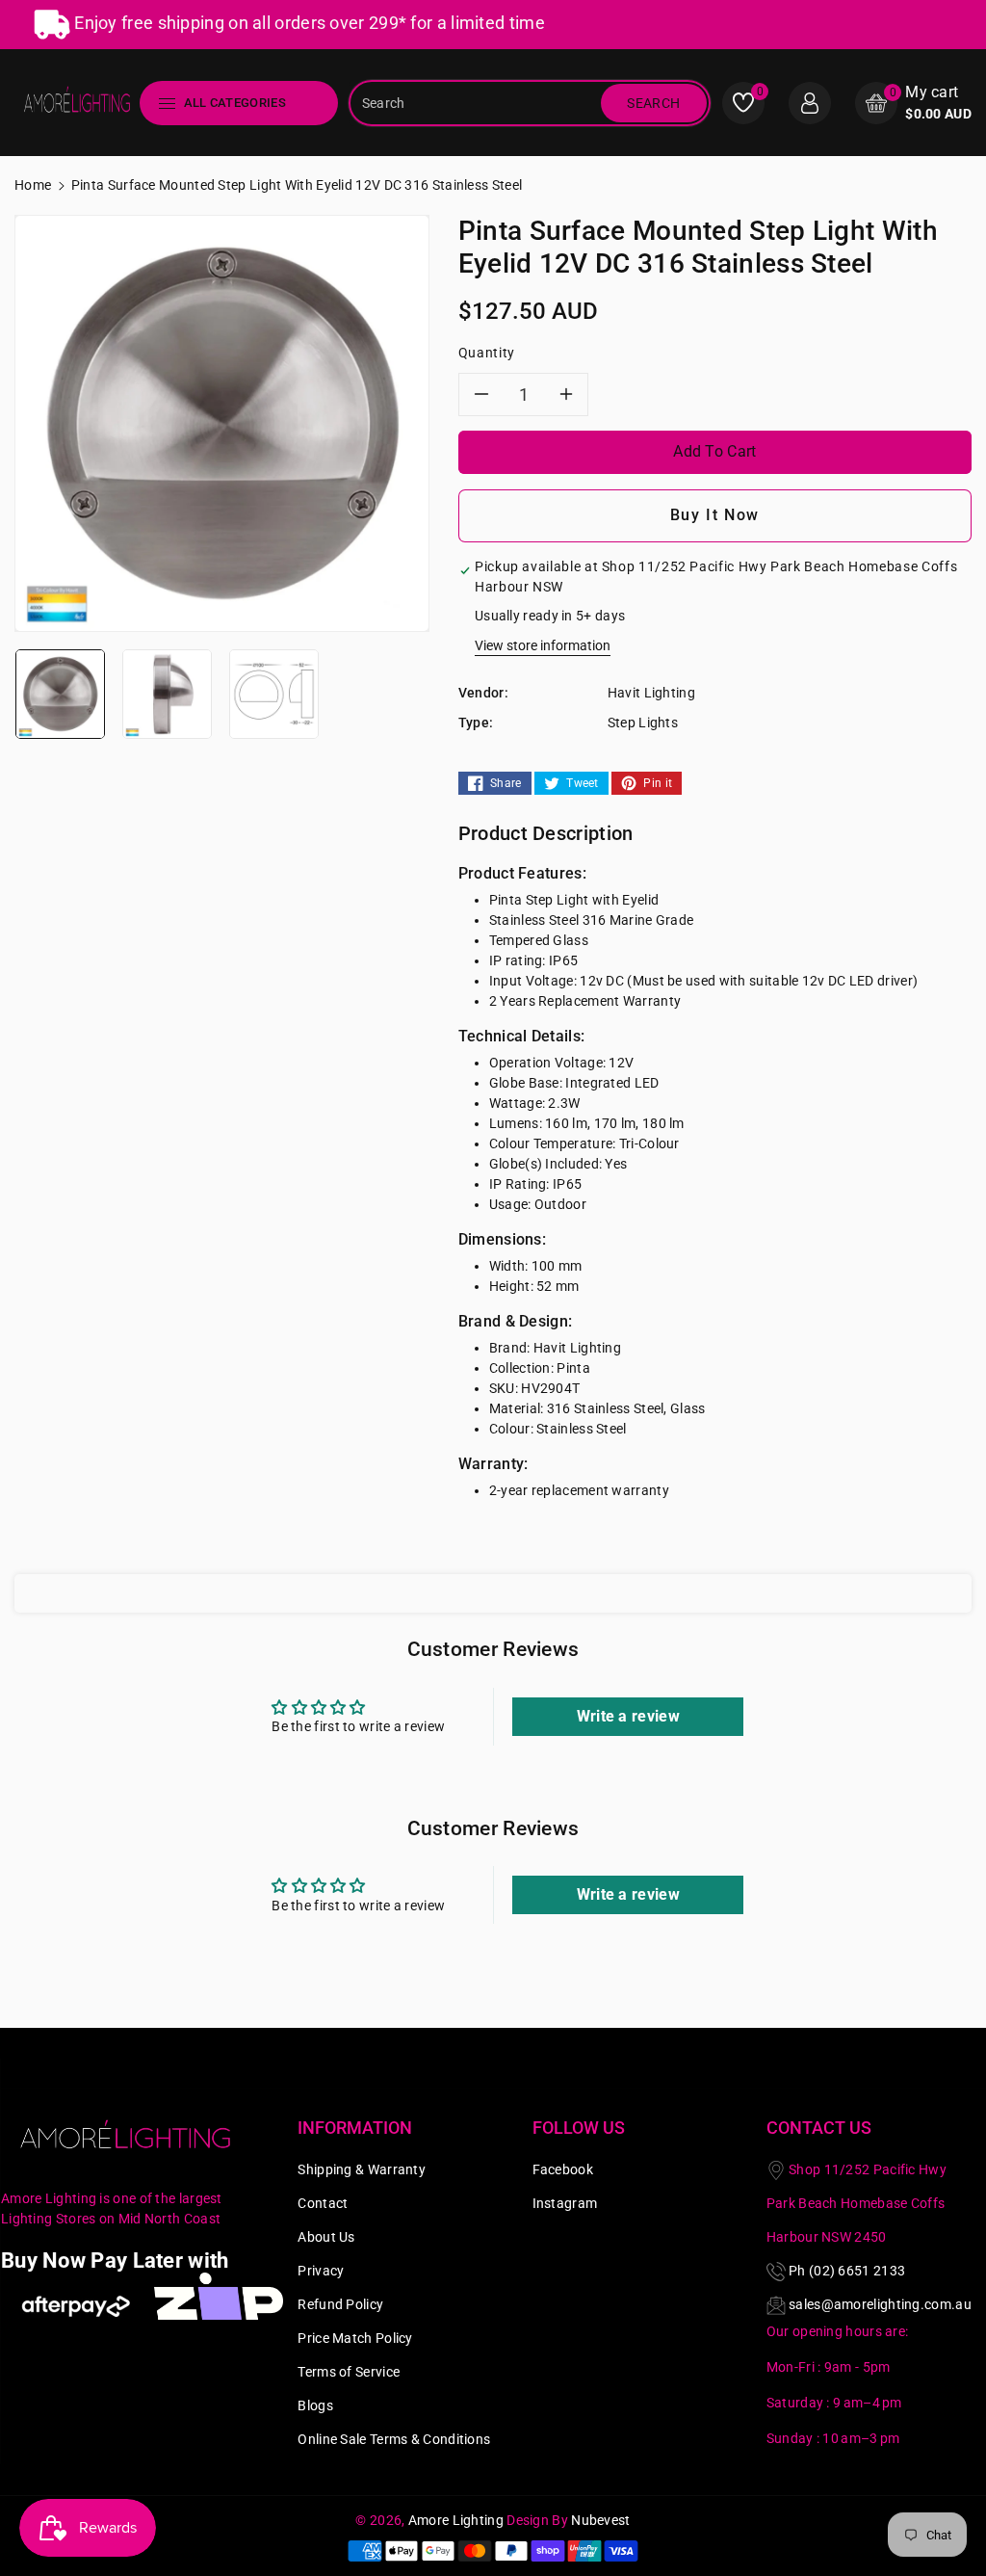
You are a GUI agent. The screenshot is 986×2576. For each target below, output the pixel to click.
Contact (323, 2203)
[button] (913, 103)
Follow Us (579, 2128)
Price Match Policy (355, 2338)
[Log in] (810, 103)
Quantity (487, 353)
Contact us (819, 2128)
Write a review (628, 1716)
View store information (543, 645)
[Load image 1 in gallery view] (60, 693)
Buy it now (715, 515)
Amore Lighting (456, 2520)
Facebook (563, 2169)
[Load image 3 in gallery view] (274, 693)
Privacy (321, 2271)
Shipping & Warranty (362, 2169)
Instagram (565, 2203)
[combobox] (477, 103)
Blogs (315, 2405)
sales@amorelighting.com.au (880, 2304)
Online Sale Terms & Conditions (394, 2439)
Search (653, 103)
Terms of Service (349, 2372)
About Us (326, 2237)
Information (355, 2128)
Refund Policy (340, 2304)
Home (33, 185)
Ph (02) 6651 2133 (847, 2271)
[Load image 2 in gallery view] (167, 693)
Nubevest (600, 2520)
